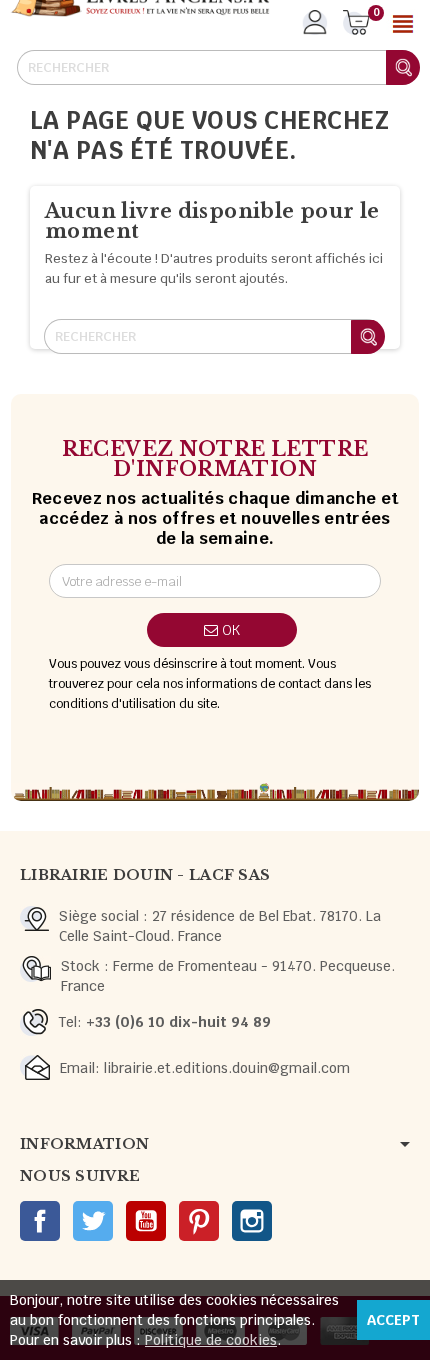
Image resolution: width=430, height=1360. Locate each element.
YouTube (146, 1221)
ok (229, 630)
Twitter (93, 1221)
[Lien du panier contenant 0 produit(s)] (356, 24)
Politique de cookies (211, 1340)
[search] (403, 67)
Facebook (40, 1221)
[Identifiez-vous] (314, 29)
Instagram (252, 1221)
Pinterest (199, 1221)
